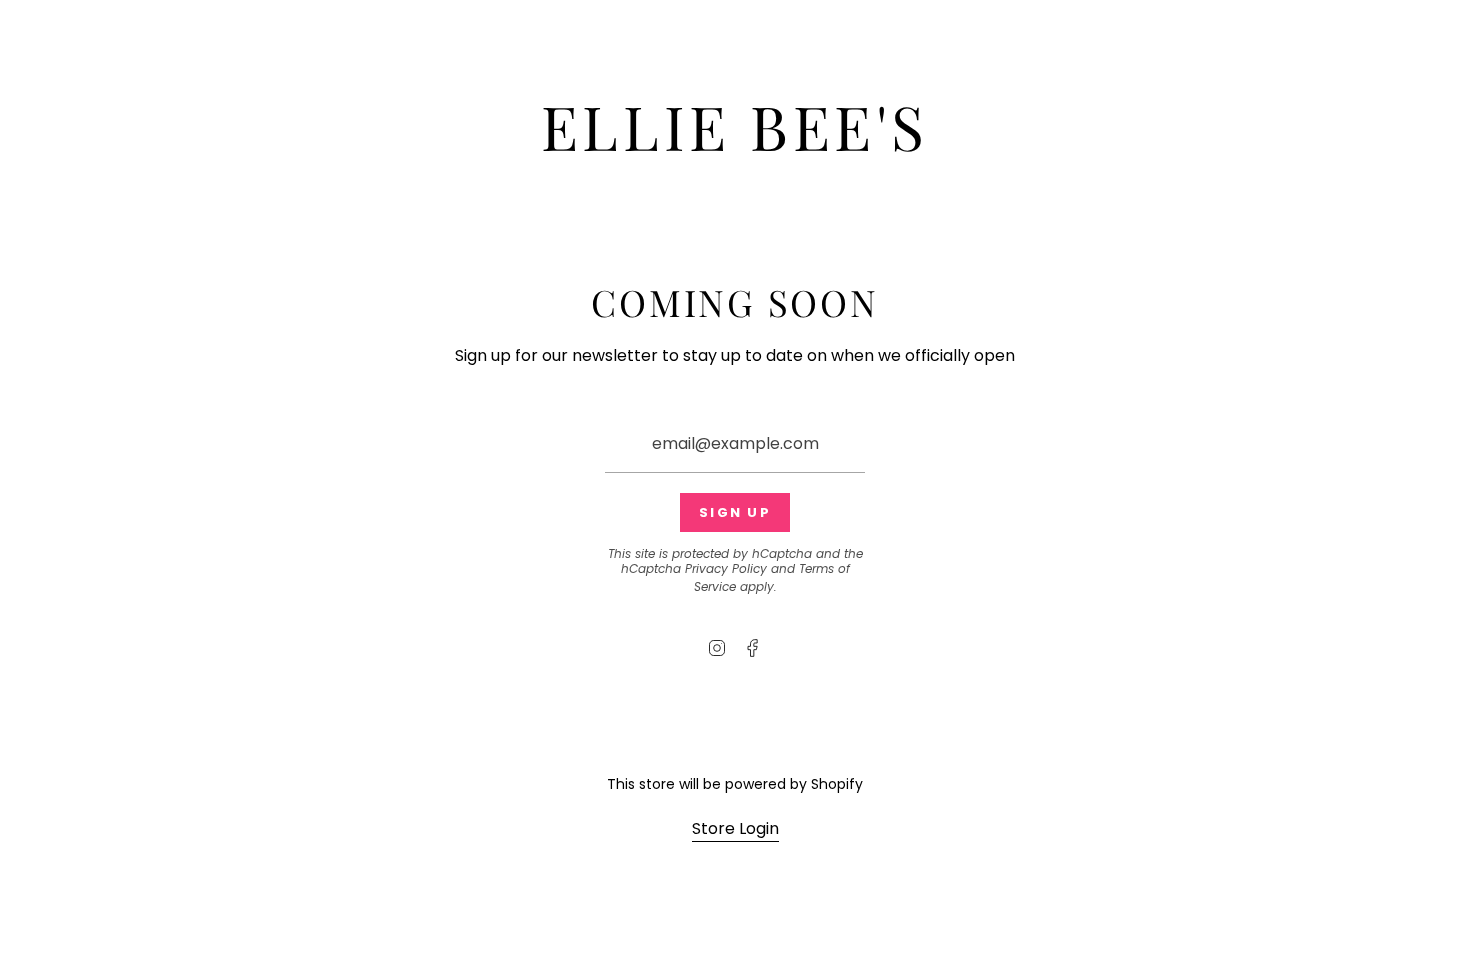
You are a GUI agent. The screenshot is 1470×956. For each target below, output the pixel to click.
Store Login (735, 828)
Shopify (837, 784)
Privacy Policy (726, 568)
